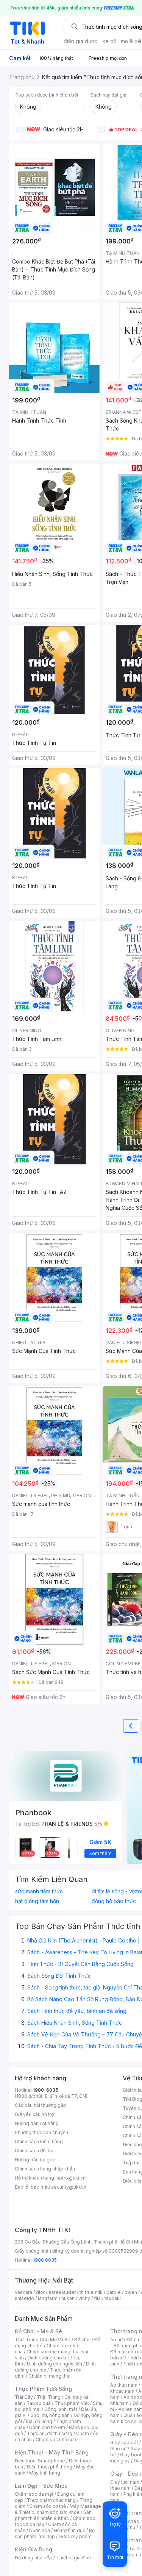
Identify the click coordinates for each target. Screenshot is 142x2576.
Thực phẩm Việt (72, 2403)
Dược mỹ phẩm (75, 2536)
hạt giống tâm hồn (37, 1901)
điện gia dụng (81, 41)
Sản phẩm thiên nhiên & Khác (53, 2515)
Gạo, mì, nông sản (50, 2415)
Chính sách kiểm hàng (39, 2141)
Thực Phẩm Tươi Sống (43, 2389)
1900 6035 (45, 2260)
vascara (23, 2292)
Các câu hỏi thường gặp (41, 2105)
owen (131, 2292)
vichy (84, 2298)
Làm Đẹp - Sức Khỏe (41, 2486)
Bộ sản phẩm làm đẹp (55, 2533)
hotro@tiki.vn (71, 2178)
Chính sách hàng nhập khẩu (45, 2169)
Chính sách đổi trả (34, 2151)
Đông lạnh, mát (61, 2409)
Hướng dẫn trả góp (35, 2160)
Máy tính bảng (45, 2473)
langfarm (48, 2298)
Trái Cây (24, 2397)
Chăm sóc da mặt (34, 2494)
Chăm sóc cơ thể (48, 2506)
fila (97, 2298)
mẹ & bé (131, 41)
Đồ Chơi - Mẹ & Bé (38, 2331)
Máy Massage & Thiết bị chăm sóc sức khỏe (58, 2509)
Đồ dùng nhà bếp (34, 2558)
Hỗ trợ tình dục (69, 2530)
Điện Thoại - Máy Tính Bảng (52, 2452)
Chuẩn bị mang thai (49, 2376)
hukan (68, 2298)
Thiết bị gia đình (73, 2558)
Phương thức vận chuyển (41, 2132)
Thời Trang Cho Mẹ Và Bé (43, 2340)
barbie (114, 2292)
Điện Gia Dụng (34, 2549)
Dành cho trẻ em (47, 2427)
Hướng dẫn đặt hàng (37, 2123)
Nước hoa (40, 2530)
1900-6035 (46, 2090)
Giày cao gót (124, 2443)
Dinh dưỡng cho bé (48, 2358)
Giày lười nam (125, 2482)
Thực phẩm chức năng (51, 2500)
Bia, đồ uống (39, 2421)
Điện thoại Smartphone (40, 2461)
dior (40, 2292)
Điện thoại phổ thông (50, 2467)
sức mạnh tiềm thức (39, 1891)
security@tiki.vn (69, 2187)
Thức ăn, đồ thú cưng (50, 2433)
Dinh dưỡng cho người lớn (55, 2364)
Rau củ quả (39, 2403)
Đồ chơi (82, 2340)
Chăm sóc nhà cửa (56, 2439)
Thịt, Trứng (49, 2397)
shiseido (24, 2298)
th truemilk (91, 2292)
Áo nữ (116, 2340)
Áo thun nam (124, 2385)
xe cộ (109, 41)
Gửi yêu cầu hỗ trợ (34, 2114)
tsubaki (113, 2298)
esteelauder (62, 2292)
